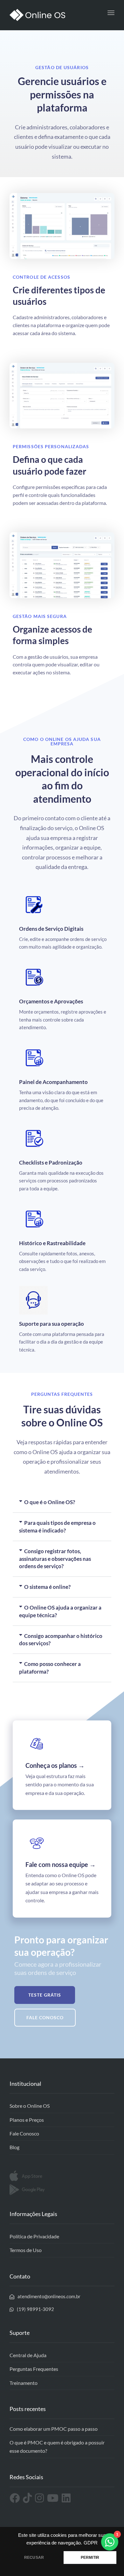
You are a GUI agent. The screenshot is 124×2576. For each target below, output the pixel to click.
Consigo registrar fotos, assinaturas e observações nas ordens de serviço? (55, 1559)
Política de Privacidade (34, 2236)
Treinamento (24, 2383)
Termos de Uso (26, 2250)
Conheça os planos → (55, 1765)
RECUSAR (34, 2558)
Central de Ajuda (28, 2355)
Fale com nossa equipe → (61, 1864)
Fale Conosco (24, 2133)
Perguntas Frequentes (34, 2369)
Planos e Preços (27, 2120)
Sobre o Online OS (30, 2106)
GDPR (91, 2543)
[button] (62, 1502)
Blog (14, 2147)
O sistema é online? (47, 1587)
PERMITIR (90, 2558)
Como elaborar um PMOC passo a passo (54, 2429)
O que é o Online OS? (50, 1502)
